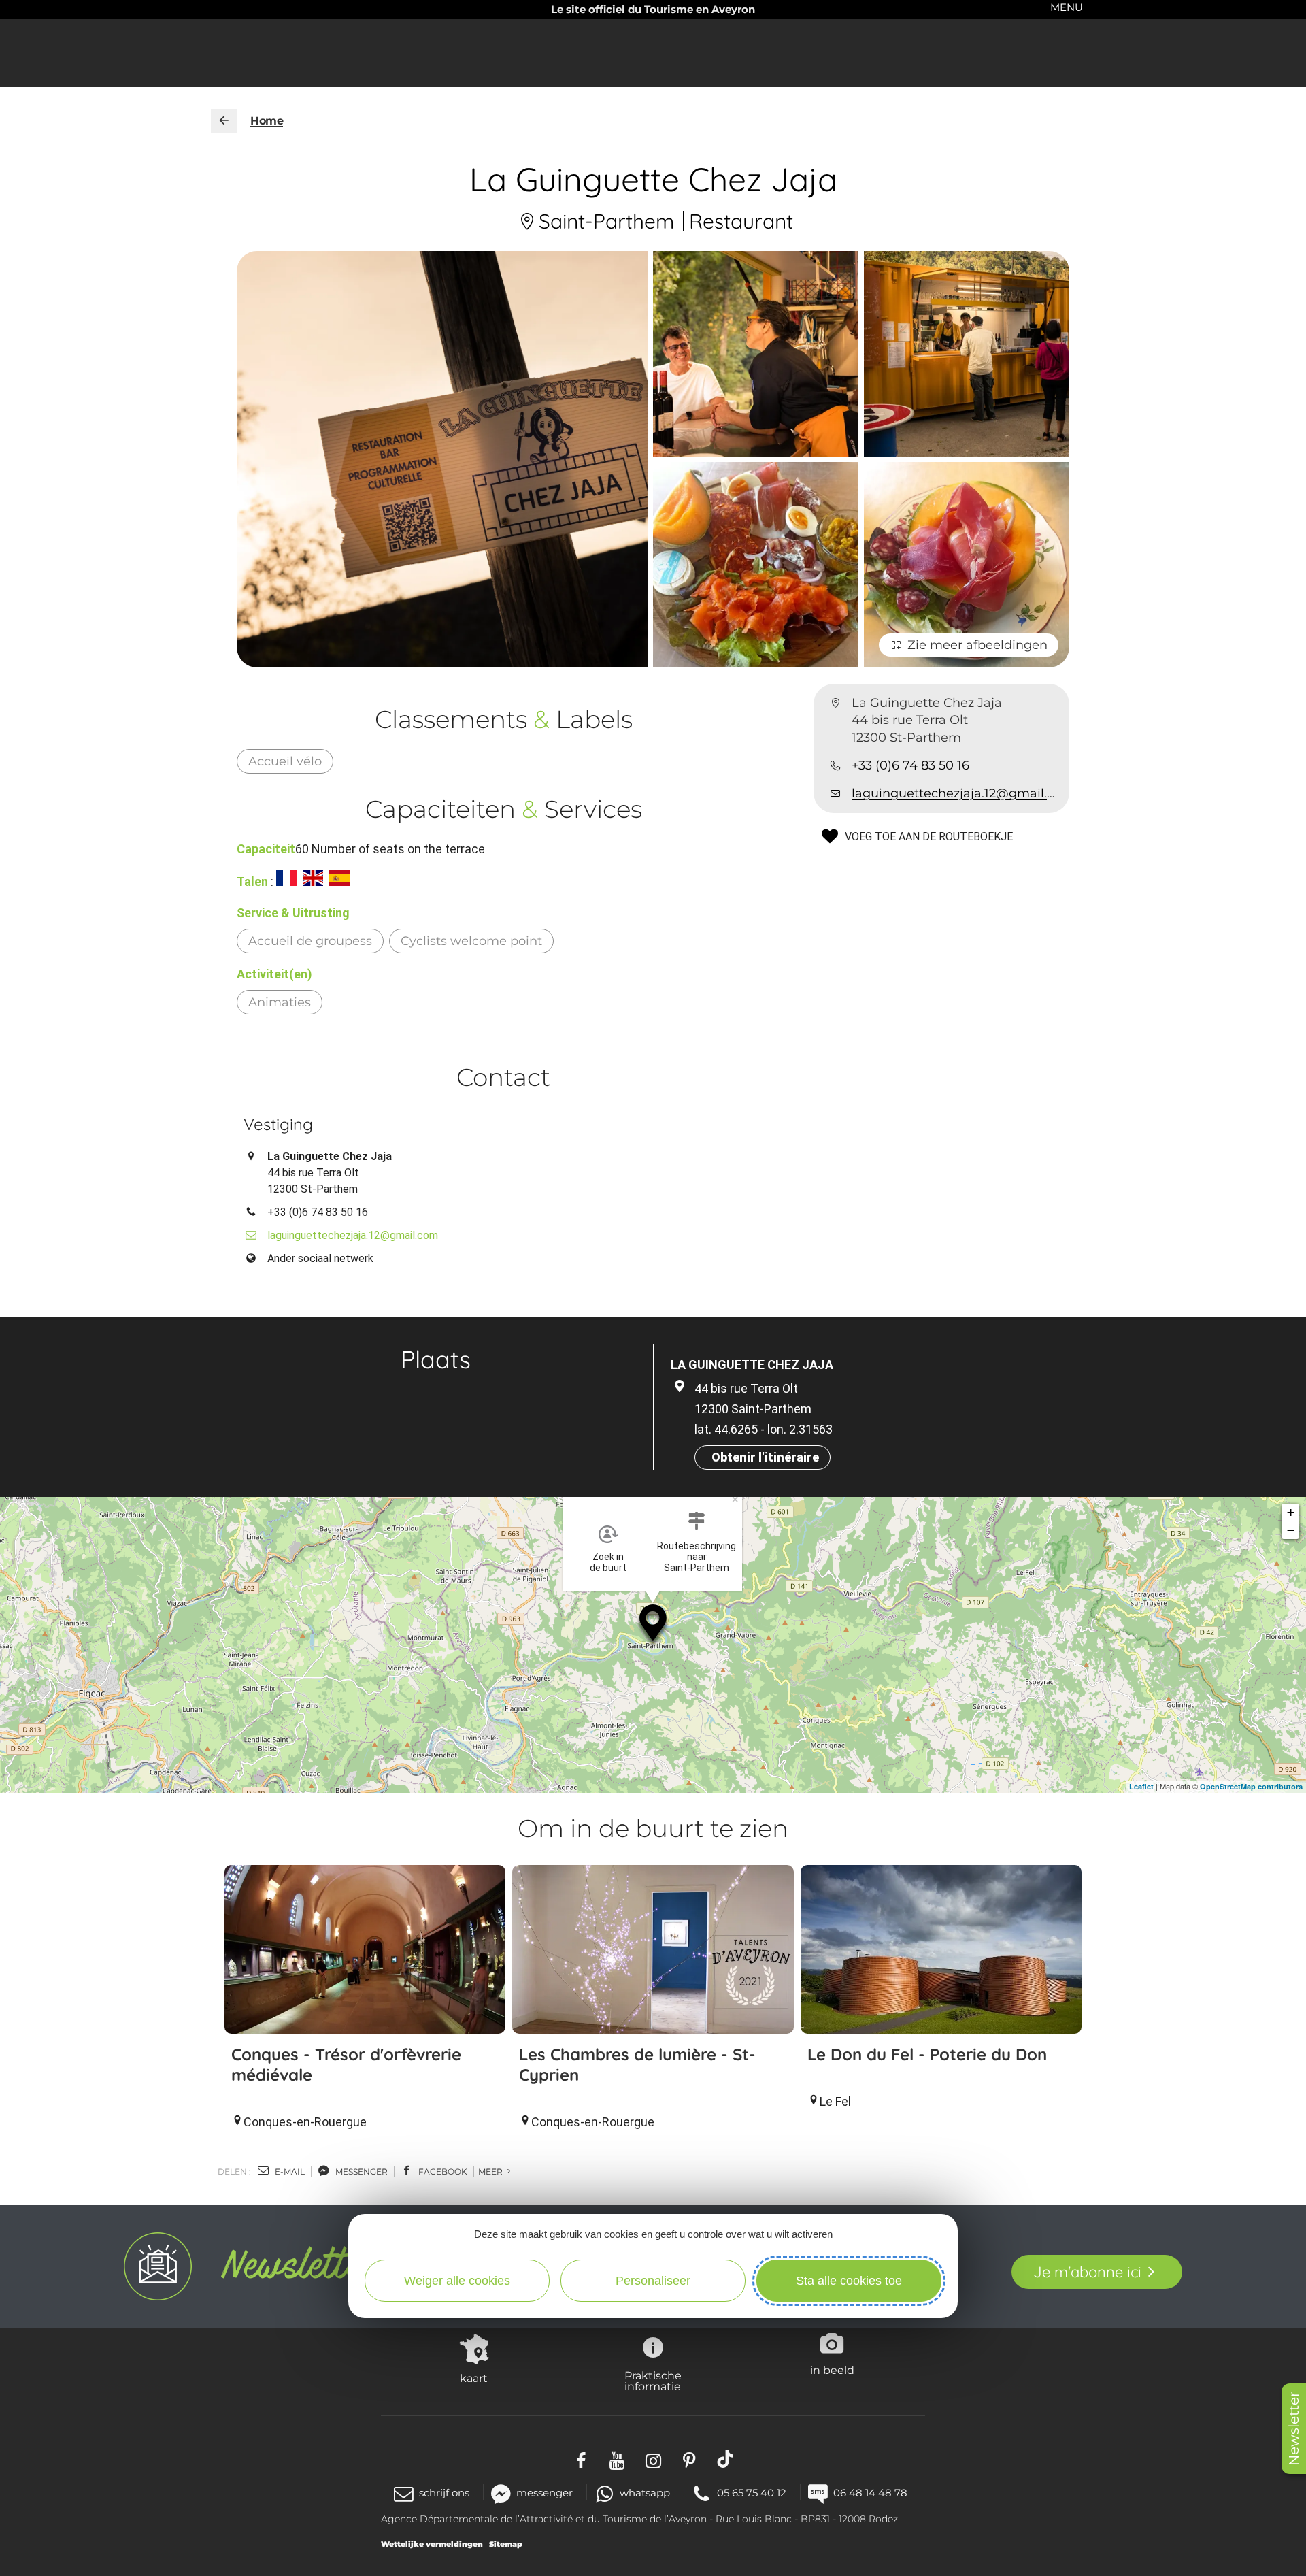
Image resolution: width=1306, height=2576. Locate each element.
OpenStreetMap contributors (1251, 1786)
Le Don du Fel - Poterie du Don (927, 2054)
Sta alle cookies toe (849, 2281)
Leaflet (1141, 1786)
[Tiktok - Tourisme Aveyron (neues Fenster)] (725, 2459)
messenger (361, 2172)
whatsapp (645, 2493)
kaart (474, 2378)
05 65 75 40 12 (752, 2493)
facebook (442, 2172)
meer (491, 2172)
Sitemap (506, 2544)
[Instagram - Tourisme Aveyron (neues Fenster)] (653, 2459)
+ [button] (1291, 1512)
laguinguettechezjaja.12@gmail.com (955, 793)
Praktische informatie (653, 2381)
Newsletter (1294, 2429)
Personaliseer (653, 2281)
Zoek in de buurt (608, 1562)
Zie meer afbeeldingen (977, 645)
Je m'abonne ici (1087, 2272)
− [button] (1291, 1530)
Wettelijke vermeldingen (432, 2544)
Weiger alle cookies (457, 2281)
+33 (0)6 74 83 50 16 (910, 765)
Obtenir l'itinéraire (765, 1457)
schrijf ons (444, 2493)
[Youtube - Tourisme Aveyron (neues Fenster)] (617, 2459)
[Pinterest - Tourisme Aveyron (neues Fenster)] (689, 2459)
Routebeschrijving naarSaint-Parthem (697, 1557)
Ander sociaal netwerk (320, 1258)
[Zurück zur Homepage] (224, 121)
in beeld (832, 2370)
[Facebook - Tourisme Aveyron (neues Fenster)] (581, 2459)
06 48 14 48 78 (870, 2493)
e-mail (289, 2172)
